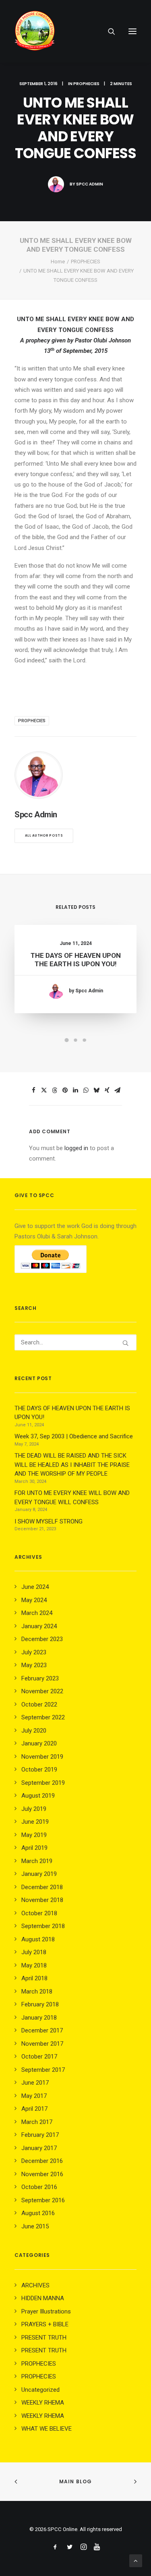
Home (58, 262)
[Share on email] (118, 1090)
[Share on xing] (107, 1090)
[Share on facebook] (34, 1090)
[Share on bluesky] (97, 1090)
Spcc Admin (90, 184)
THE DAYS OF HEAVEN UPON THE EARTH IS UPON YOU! (76, 959)
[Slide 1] (67, 1040)
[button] (132, 31)
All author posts (44, 836)
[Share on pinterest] (65, 1090)
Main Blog (76, 2481)
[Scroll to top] (136, 2560)
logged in (76, 1148)
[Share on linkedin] (76, 1090)
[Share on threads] (55, 1090)
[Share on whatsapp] (86, 1090)
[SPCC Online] (35, 31)
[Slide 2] (76, 1040)
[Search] (108, 31)
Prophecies (32, 721)
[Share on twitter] (44, 1090)
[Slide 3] (85, 1040)
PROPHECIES (86, 84)
